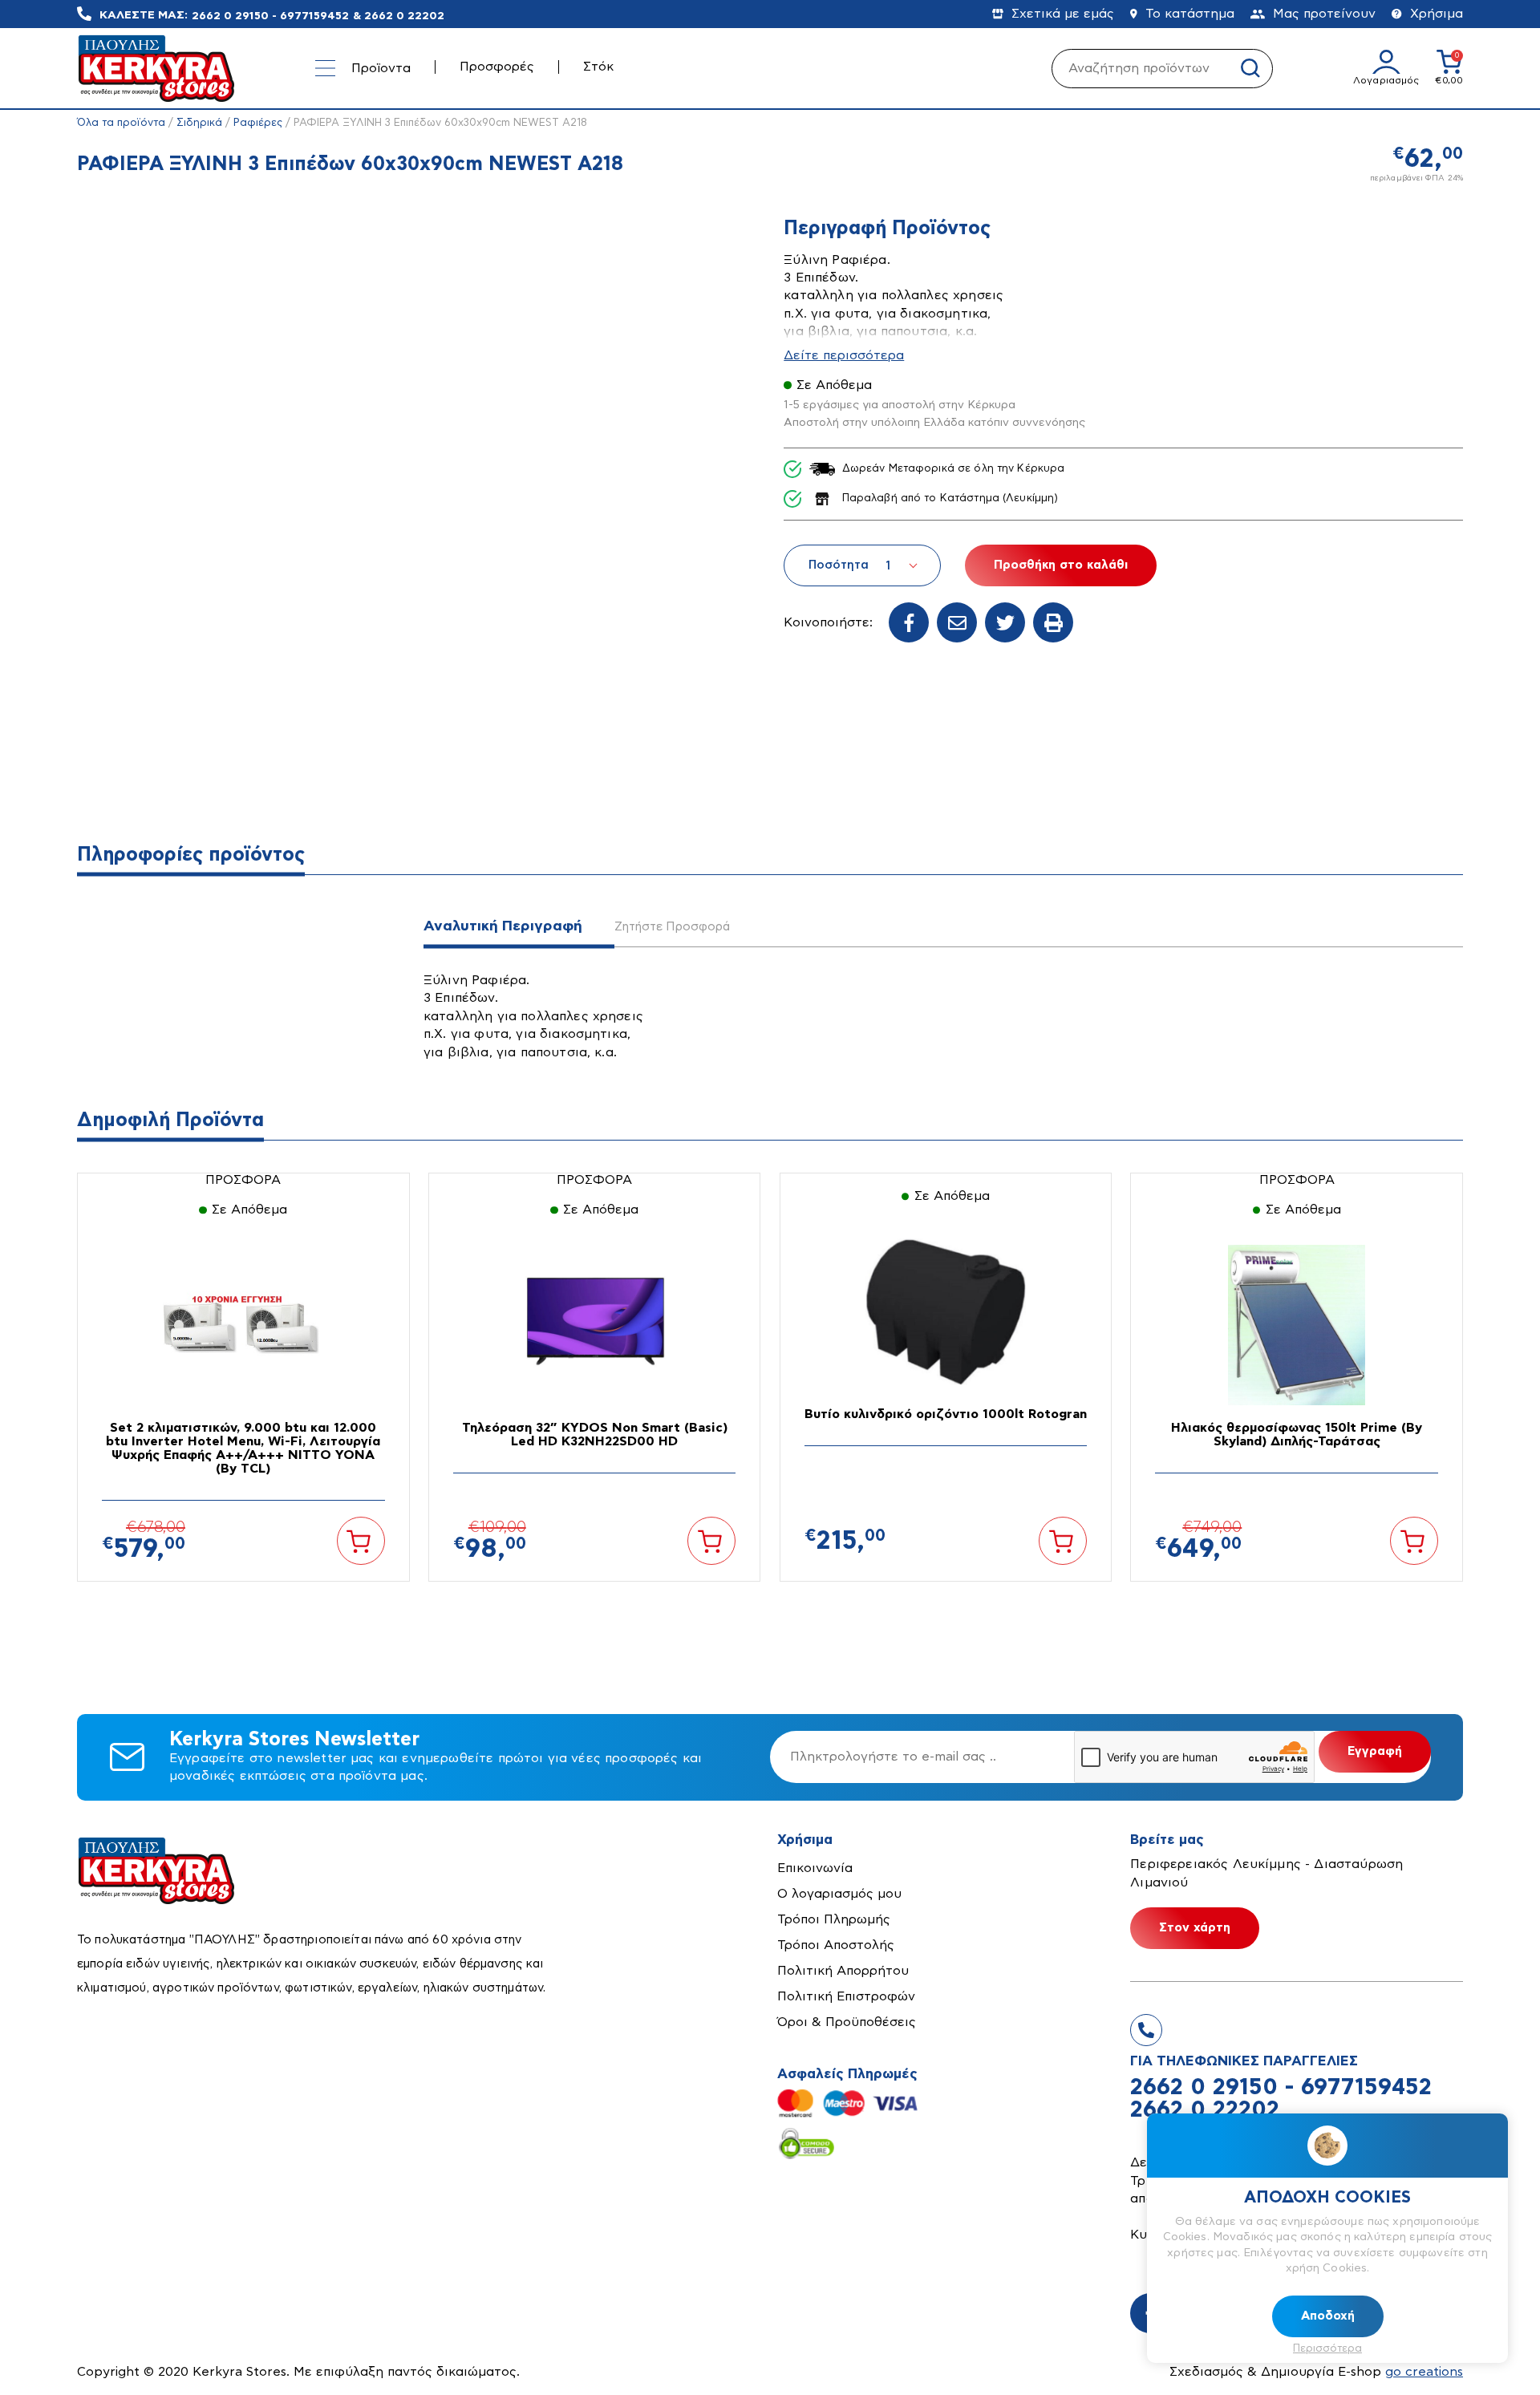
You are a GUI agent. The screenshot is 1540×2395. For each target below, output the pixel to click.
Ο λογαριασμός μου (839, 1894)
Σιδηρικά (199, 123)
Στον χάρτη (1195, 1928)
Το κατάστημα (1190, 14)
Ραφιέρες (258, 123)
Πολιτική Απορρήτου (843, 1971)
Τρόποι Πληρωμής (834, 1919)
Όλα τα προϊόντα (121, 123)
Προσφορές (497, 67)
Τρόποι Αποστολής (836, 1945)
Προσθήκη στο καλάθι (1061, 565)
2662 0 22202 (404, 15)
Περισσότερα (1327, 2349)
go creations (1424, 2372)
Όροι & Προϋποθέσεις (847, 2022)
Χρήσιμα (1437, 14)
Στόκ (598, 67)
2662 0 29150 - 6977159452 (270, 15)
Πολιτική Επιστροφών (846, 1996)
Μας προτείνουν (1324, 14)
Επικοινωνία (815, 1868)
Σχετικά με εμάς (1063, 14)
